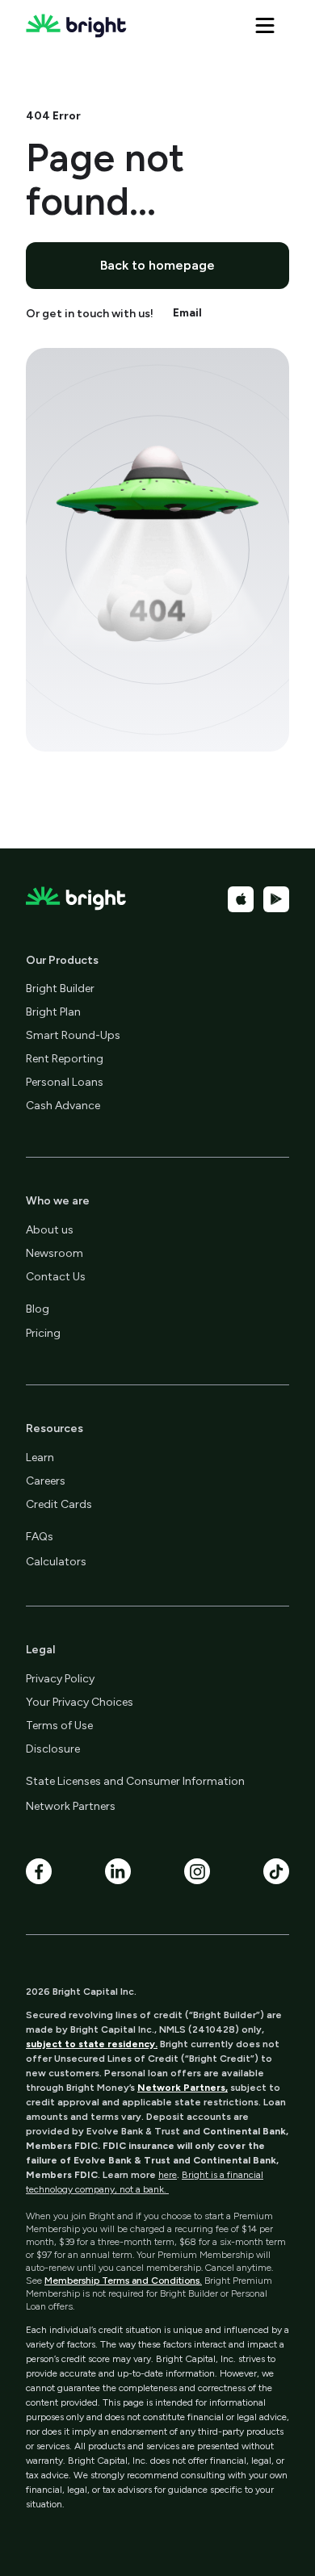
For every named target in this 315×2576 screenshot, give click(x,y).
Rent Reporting (65, 1059)
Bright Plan (53, 1012)
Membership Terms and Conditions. (123, 2281)
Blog (38, 1309)
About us (50, 1230)
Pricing (43, 1333)
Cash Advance (63, 1106)
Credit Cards (59, 1504)
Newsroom (55, 1253)
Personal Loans (65, 1082)
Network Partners (71, 1806)
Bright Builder (60, 989)
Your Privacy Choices (80, 1702)
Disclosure (53, 1749)
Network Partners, (183, 2088)
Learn (40, 1458)
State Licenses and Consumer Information (135, 1781)
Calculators (56, 1562)
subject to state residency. (92, 2044)
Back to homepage (157, 265)
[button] (265, 26)
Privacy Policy (60, 1679)
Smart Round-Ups (73, 1035)
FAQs (40, 1537)
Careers (46, 1481)
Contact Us (56, 1277)
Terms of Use (59, 1726)
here (168, 2175)
